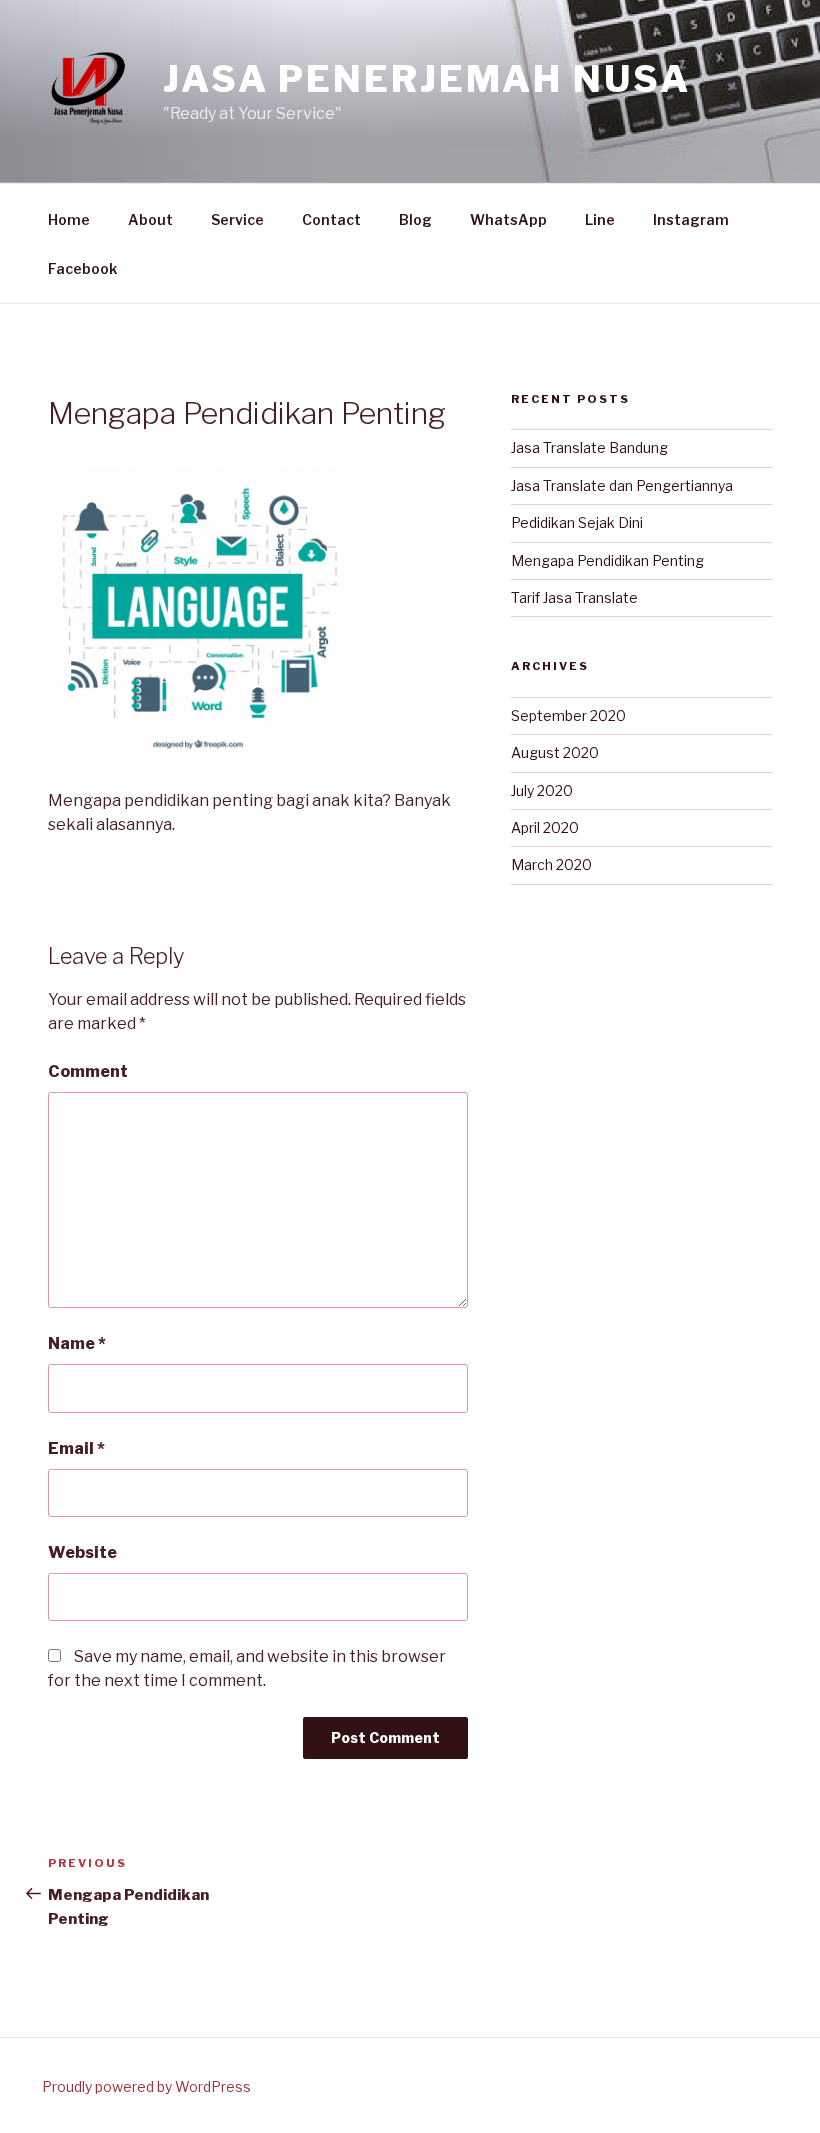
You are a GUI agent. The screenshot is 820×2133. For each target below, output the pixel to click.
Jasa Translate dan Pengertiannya (622, 485)
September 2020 (568, 715)
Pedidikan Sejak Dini (577, 522)
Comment (88, 1071)
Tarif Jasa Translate (574, 597)
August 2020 (555, 752)
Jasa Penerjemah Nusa (427, 79)
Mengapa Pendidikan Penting (607, 560)
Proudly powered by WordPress (146, 2086)
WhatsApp (508, 219)
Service (237, 219)
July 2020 (542, 790)
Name (77, 1343)
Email (76, 1448)
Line (600, 219)
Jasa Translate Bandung (589, 447)
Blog (415, 219)
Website (82, 1552)
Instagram (691, 219)
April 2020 (545, 827)
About (150, 219)
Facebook (82, 268)
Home (69, 219)
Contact (331, 219)
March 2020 (551, 864)
